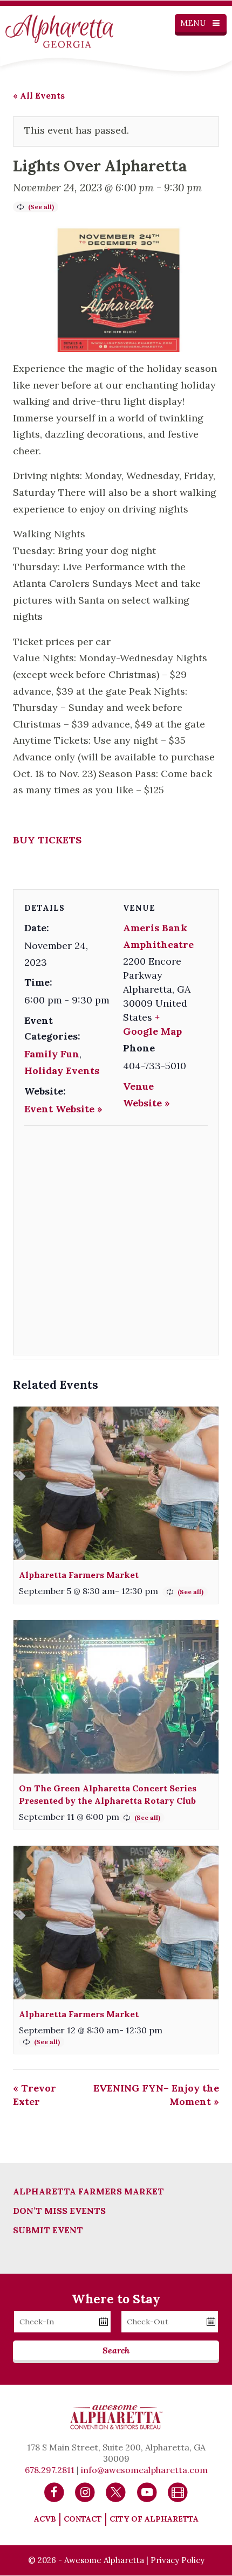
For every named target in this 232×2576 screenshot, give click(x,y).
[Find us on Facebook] (54, 2491)
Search (116, 2350)
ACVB (45, 2519)
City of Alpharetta (154, 2519)
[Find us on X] (116, 2491)
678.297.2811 (50, 2470)
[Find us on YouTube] (147, 2491)
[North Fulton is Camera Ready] (178, 2491)
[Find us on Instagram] (85, 2491)
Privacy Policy (178, 2560)
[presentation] (116, 1483)
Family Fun (52, 1054)
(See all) (41, 207)
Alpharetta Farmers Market (79, 1575)
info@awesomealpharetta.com (144, 2470)
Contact (83, 2519)
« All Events (39, 95)
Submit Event (48, 2230)
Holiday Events (62, 1071)
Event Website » (63, 1109)
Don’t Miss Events (59, 2211)
